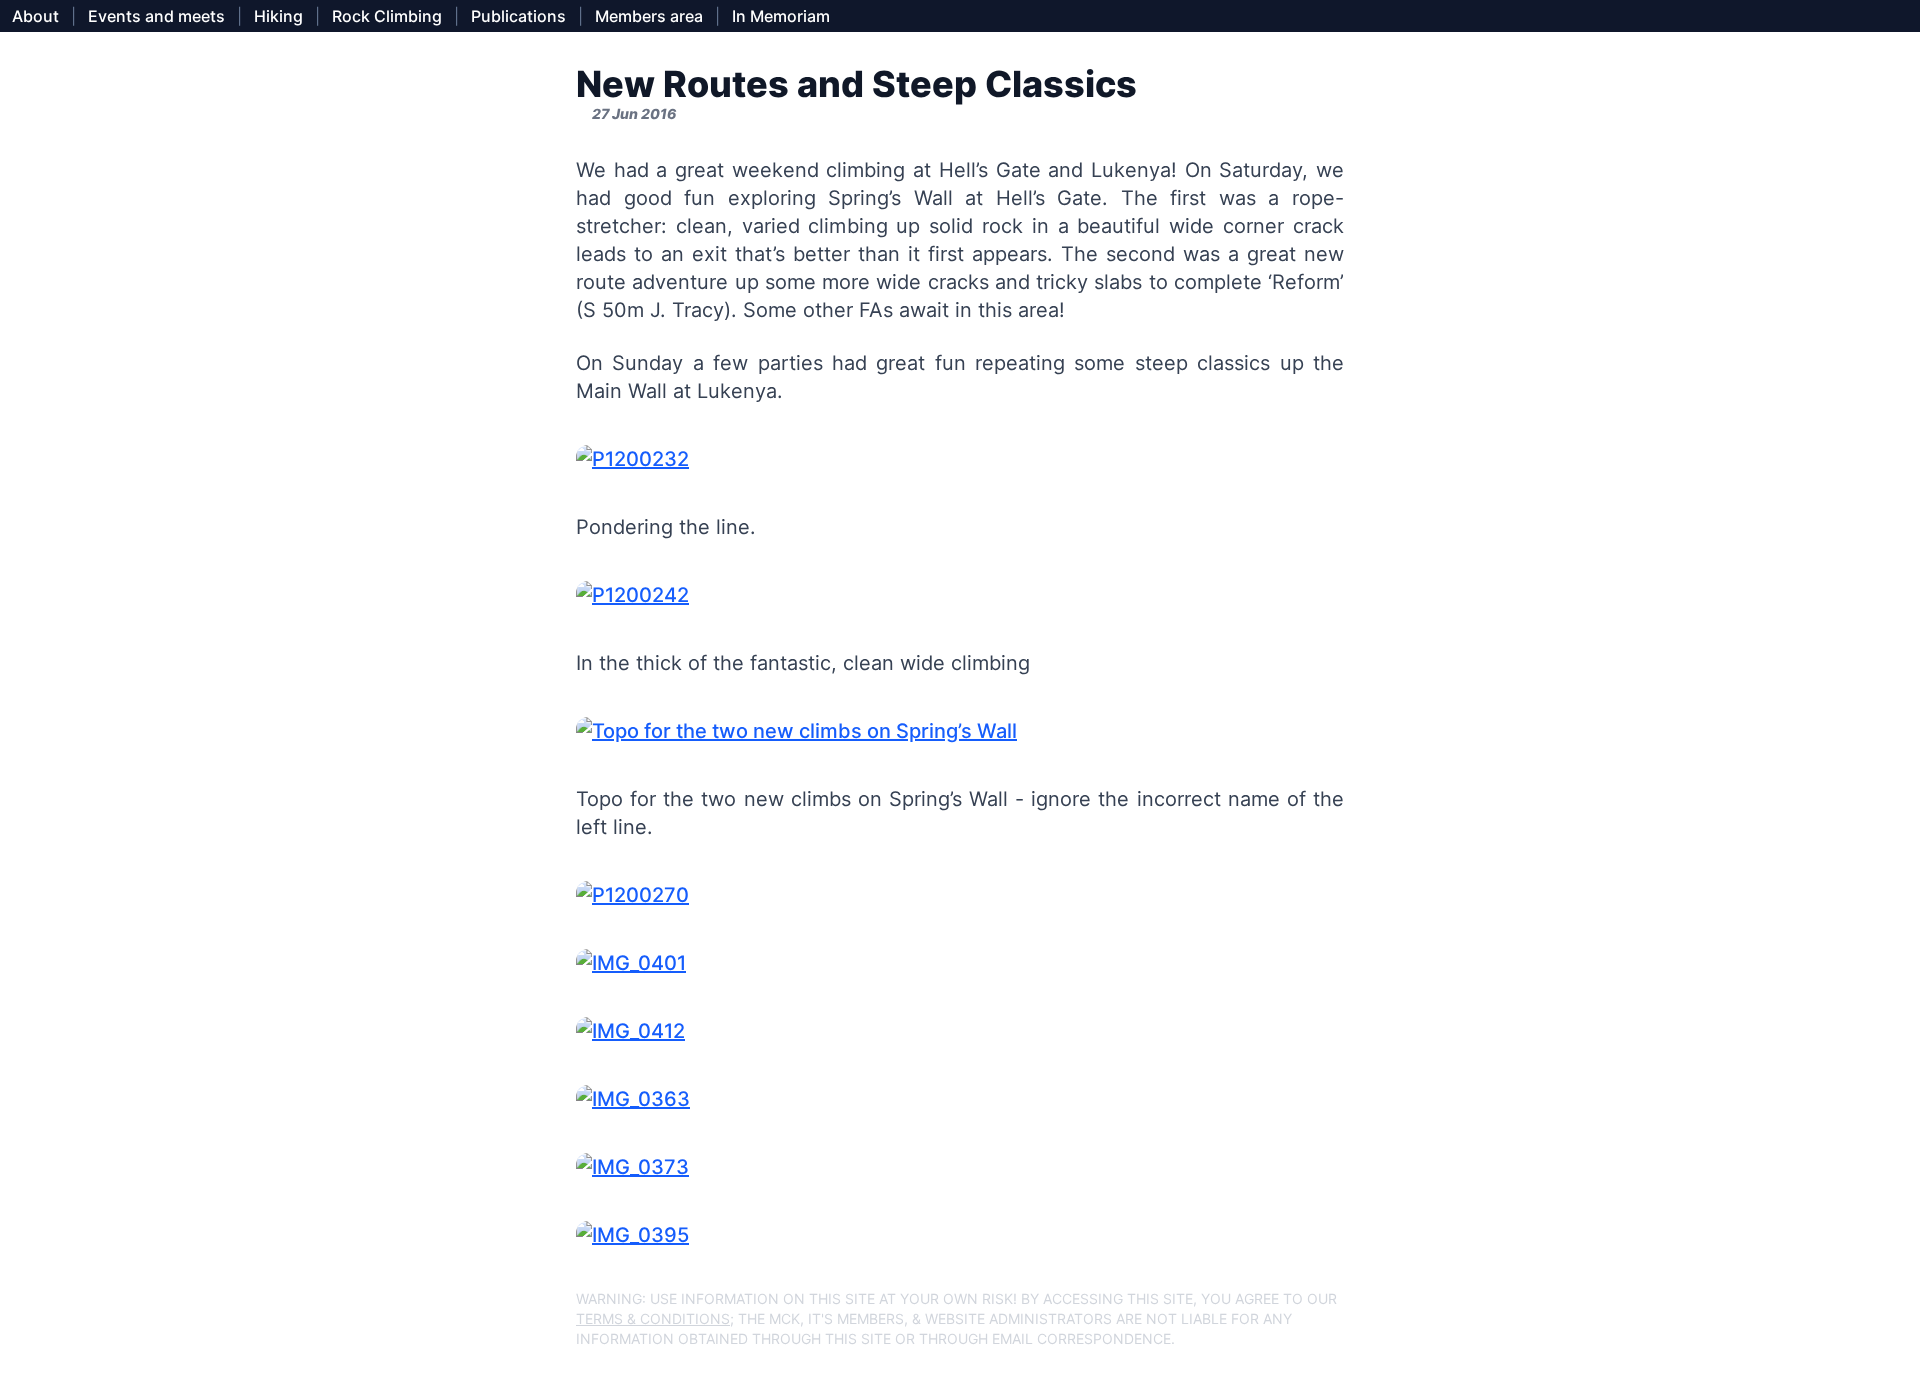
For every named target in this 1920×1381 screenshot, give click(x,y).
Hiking (278, 16)
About (35, 16)
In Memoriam (781, 16)
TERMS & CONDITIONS (653, 1318)
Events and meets (156, 16)
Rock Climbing (387, 16)
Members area (649, 16)
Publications (518, 16)
